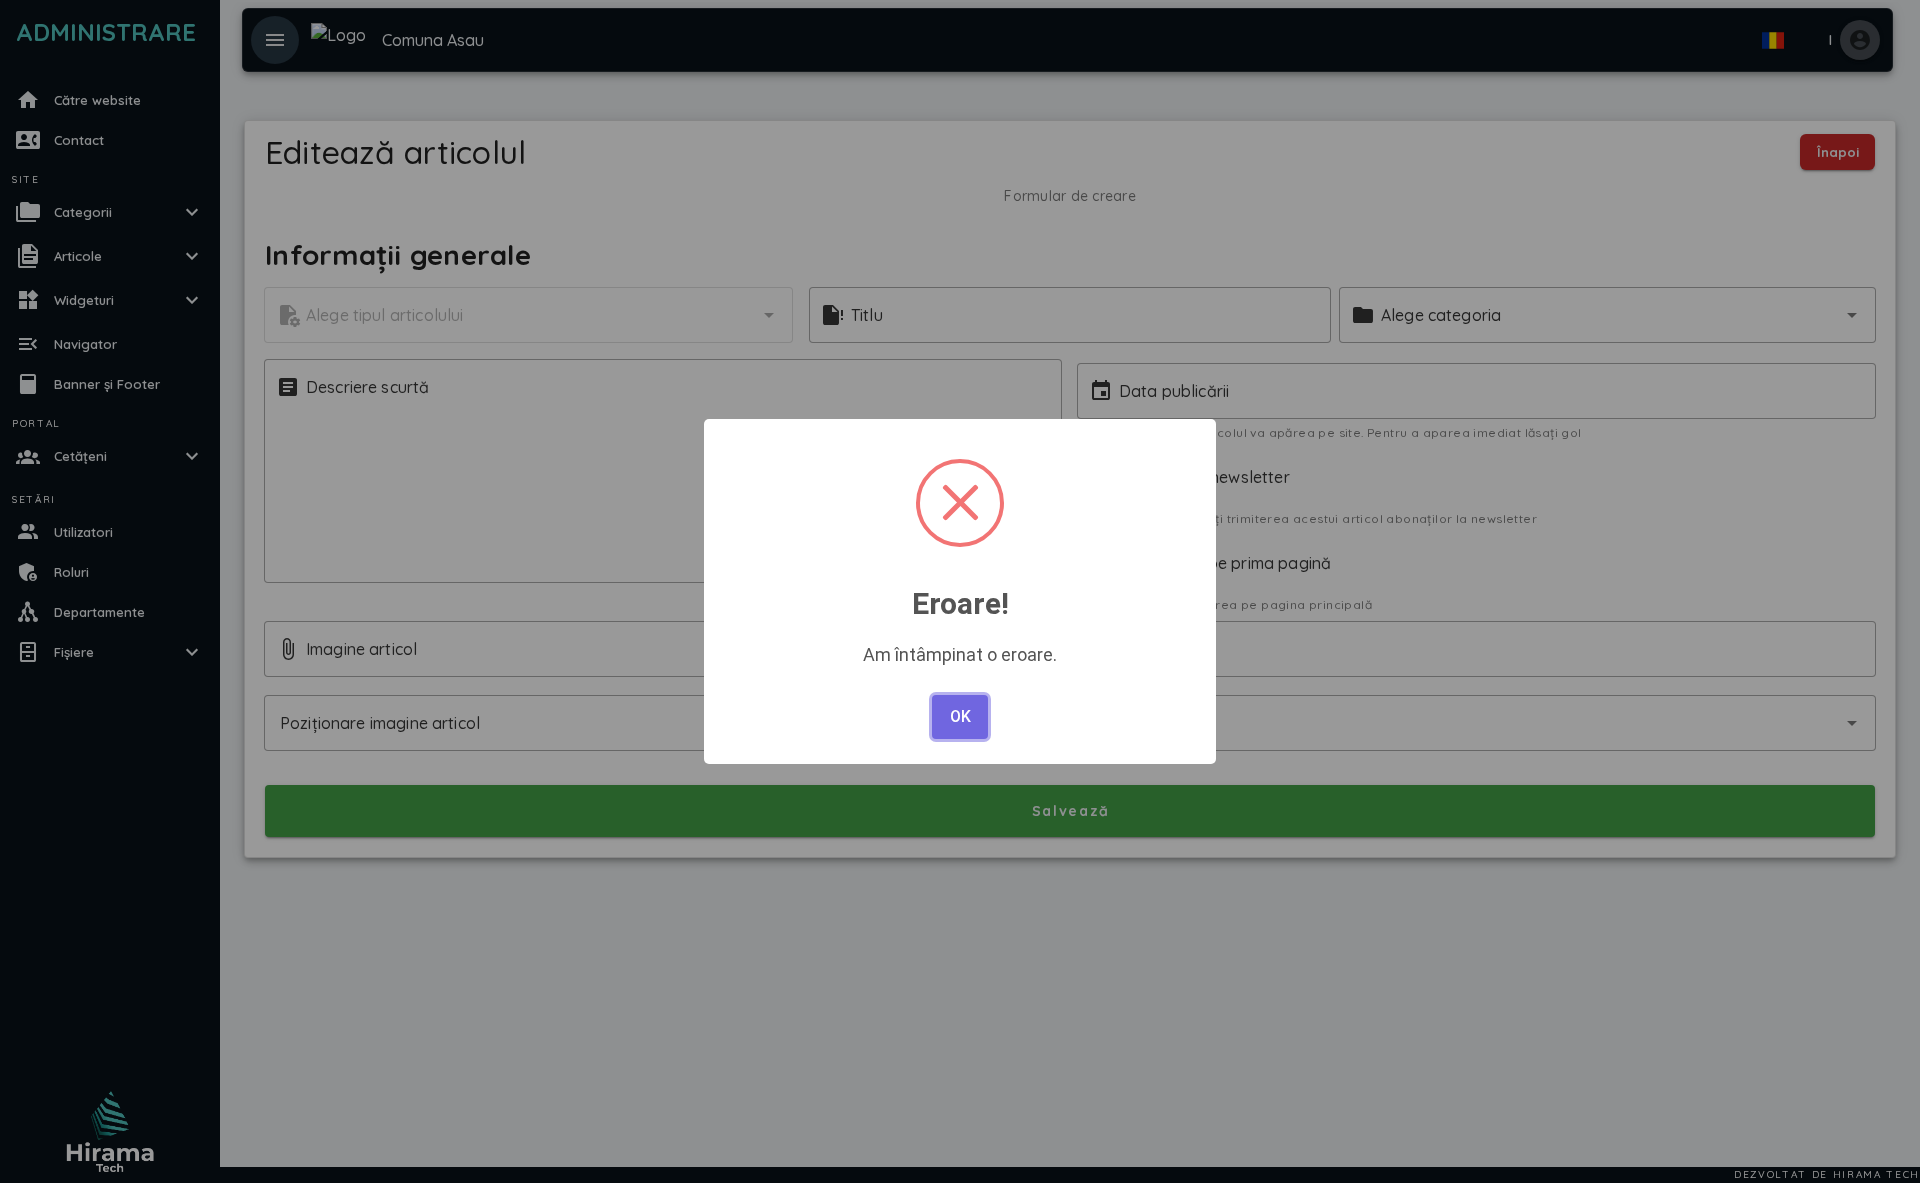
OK (960, 716)
